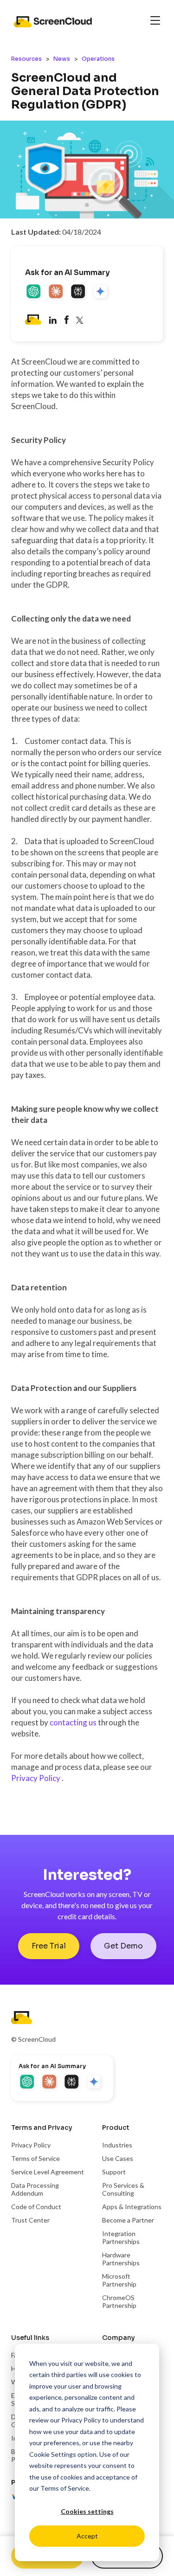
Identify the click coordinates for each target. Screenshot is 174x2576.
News (62, 59)
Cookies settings (87, 2511)
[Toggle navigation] (155, 21)
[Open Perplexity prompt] (79, 292)
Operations (98, 59)
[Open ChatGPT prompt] (34, 292)
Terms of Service (65, 2488)
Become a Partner (128, 2220)
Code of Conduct (36, 2207)
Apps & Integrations (132, 2207)
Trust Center (30, 2220)
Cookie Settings (53, 2454)
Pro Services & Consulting (123, 2189)
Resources (26, 59)
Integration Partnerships (121, 2237)
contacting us (74, 1722)
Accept (87, 2536)
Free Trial (49, 1946)
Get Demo (123, 1946)
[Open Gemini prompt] (101, 292)
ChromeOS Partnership (119, 2301)
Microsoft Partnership (119, 2280)
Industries (117, 2145)
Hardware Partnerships (121, 2259)
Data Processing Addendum (35, 2189)
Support (114, 2172)
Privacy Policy (81, 2420)
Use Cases (118, 2158)
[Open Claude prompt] (57, 292)
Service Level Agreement (48, 2172)
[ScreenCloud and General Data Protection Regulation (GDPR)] (66, 321)
